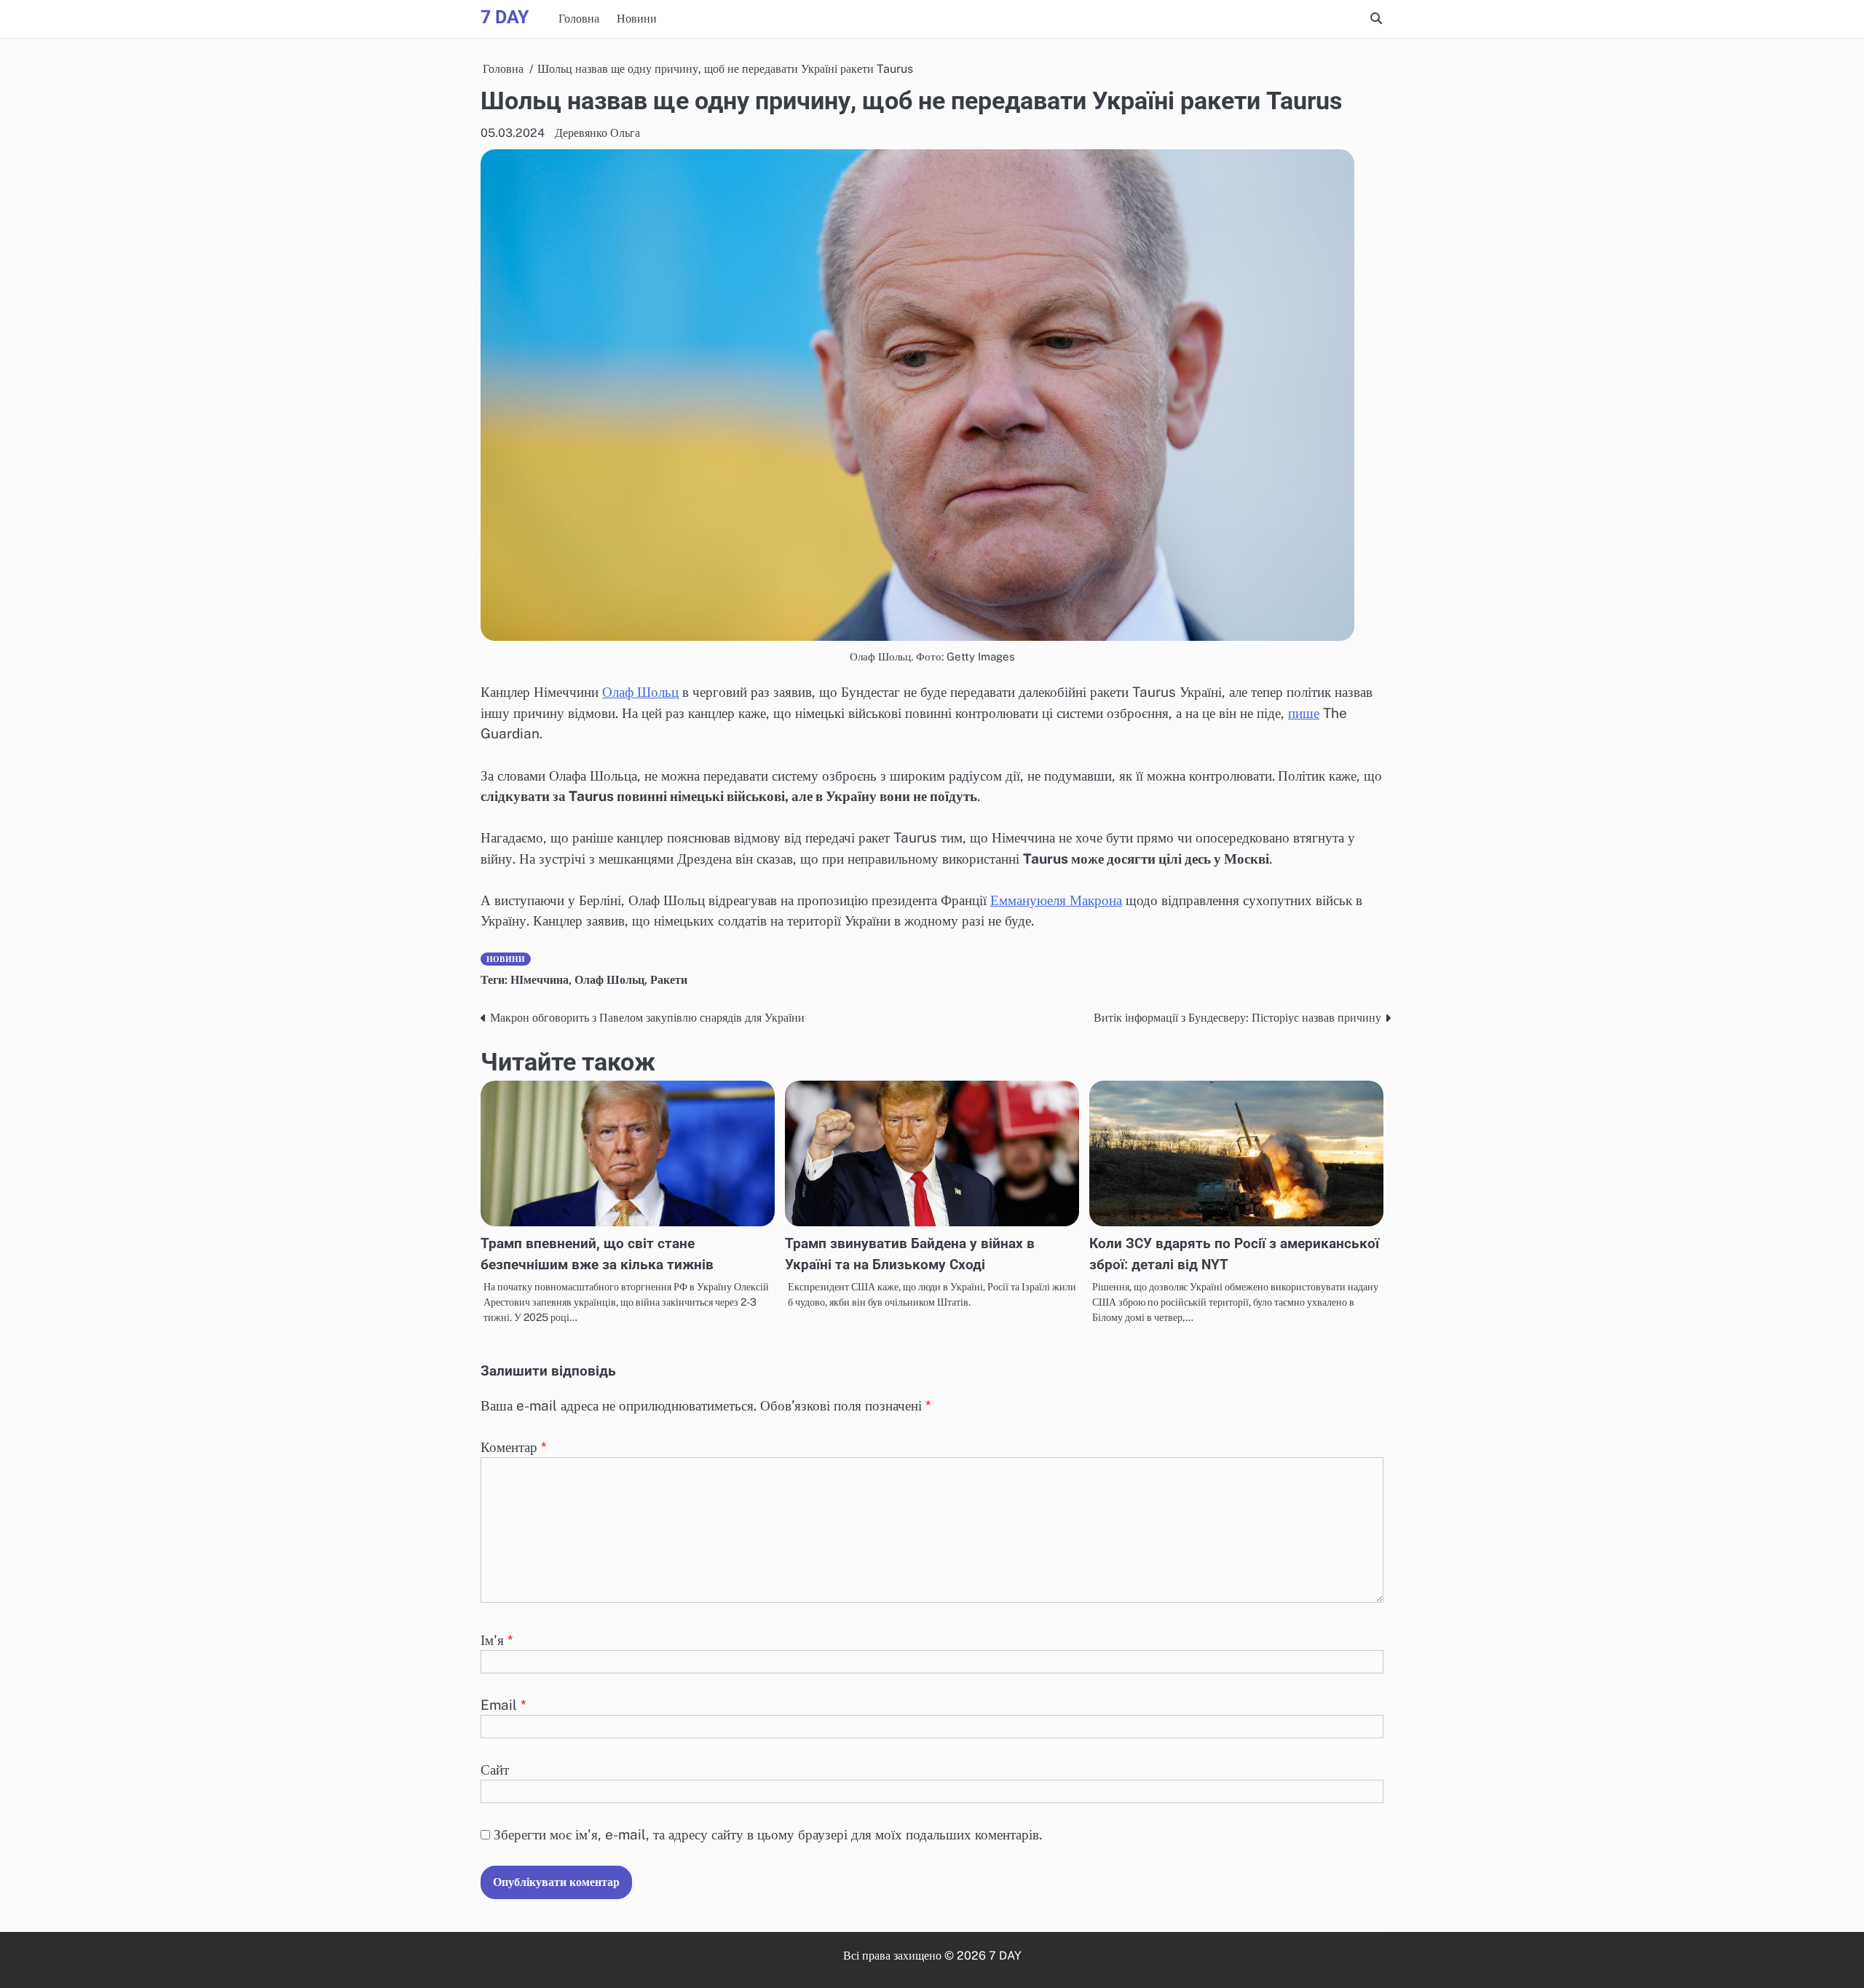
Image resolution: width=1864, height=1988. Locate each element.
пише (1304, 713)
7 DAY (505, 17)
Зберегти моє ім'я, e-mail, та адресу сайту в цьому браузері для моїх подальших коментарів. (768, 1834)
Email (503, 1705)
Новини (637, 19)
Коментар (514, 1447)
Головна (579, 19)
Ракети (669, 980)
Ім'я (497, 1640)
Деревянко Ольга (597, 133)
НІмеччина (540, 980)
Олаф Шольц (640, 692)
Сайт (495, 1770)
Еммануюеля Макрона (1056, 900)
